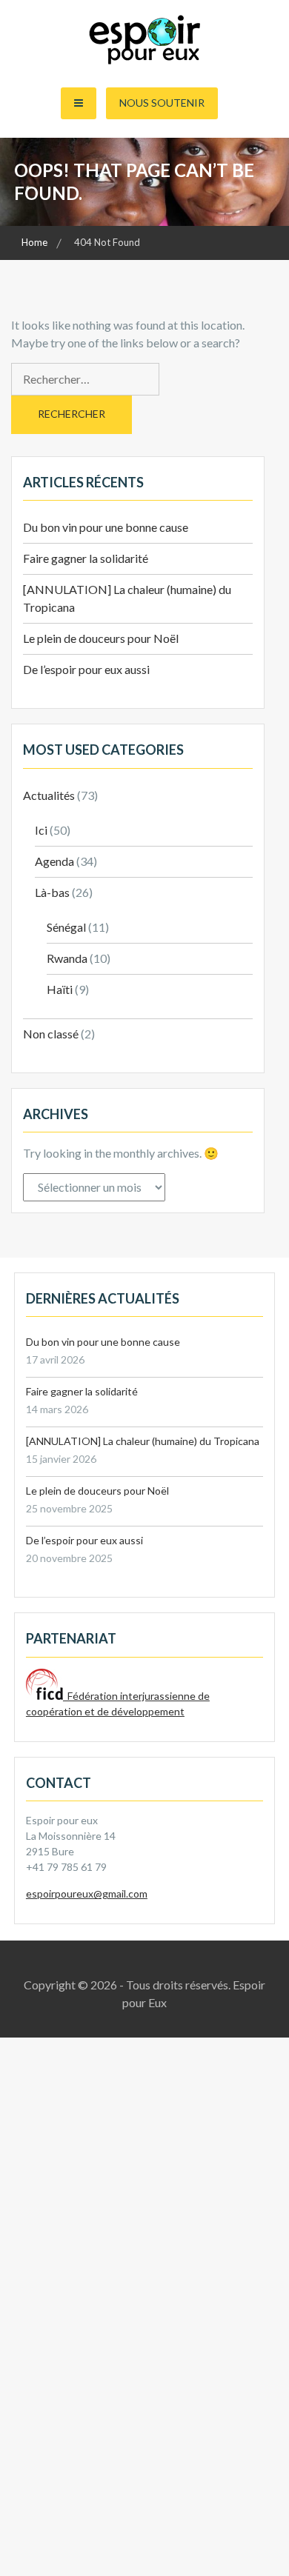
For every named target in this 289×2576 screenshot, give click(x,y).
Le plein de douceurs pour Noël (101, 638)
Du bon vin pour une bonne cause (106, 527)
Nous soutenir (162, 103)
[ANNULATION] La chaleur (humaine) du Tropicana (143, 1441)
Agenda (54, 861)
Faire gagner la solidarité (86, 558)
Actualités (49, 795)
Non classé (51, 1034)
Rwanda (67, 958)
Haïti (60, 989)
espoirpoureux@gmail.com (87, 1893)
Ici (41, 830)
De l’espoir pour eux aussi (86, 669)
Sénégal (66, 927)
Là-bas (52, 892)
